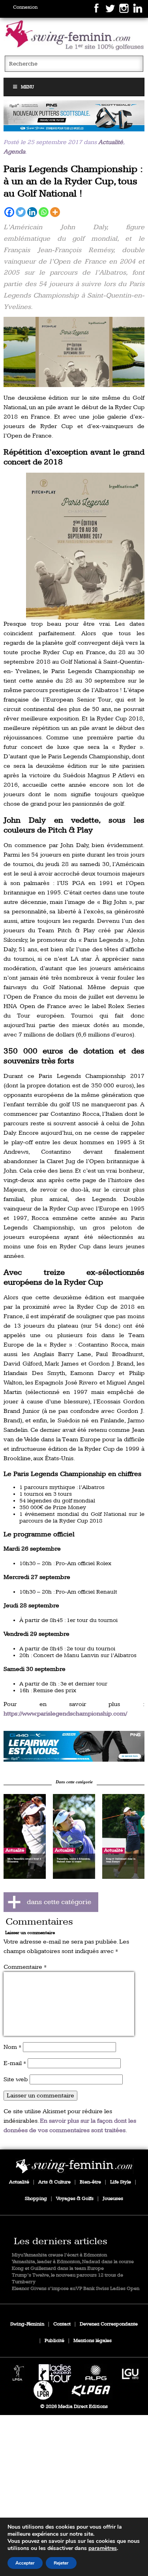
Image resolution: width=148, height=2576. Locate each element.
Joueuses (113, 2199)
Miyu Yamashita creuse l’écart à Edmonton (59, 2255)
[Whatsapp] (44, 212)
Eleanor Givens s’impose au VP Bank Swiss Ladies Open (76, 2289)
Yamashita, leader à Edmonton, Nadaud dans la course (73, 2262)
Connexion (25, 7)
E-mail (15, 2063)
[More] (55, 212)
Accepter (25, 2563)
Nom (12, 2047)
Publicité (54, 2341)
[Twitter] (21, 212)
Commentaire (25, 1967)
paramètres (103, 2548)
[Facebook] (9, 212)
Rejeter (61, 2563)
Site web (16, 2079)
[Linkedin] (32, 212)
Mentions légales (93, 2341)
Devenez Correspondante (109, 2324)
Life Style (121, 2182)
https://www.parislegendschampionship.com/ (65, 1714)
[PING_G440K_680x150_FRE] (74, 1746)
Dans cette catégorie (74, 1782)
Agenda (14, 152)
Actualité (111, 142)
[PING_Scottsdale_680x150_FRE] (74, 116)
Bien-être (90, 2182)
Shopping (36, 2199)
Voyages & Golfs (75, 2199)
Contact (62, 2324)
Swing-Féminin (27, 2324)
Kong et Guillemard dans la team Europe (58, 2268)
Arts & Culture (54, 2182)
